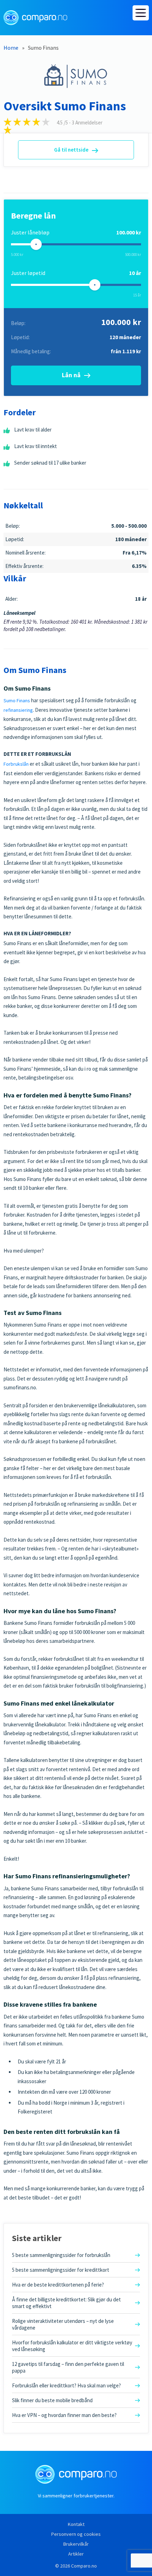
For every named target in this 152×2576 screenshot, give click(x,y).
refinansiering (18, 710)
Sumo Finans (17, 700)
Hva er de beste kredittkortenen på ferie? (58, 2285)
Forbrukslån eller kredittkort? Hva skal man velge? (66, 2385)
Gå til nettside (71, 150)
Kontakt (76, 2524)
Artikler (76, 2554)
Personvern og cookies (76, 2534)
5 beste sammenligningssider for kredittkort (61, 2270)
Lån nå (71, 375)
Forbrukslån (16, 764)
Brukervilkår (76, 2544)
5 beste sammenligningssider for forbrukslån (61, 2255)
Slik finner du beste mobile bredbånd (52, 2400)
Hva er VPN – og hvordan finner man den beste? (64, 2415)
